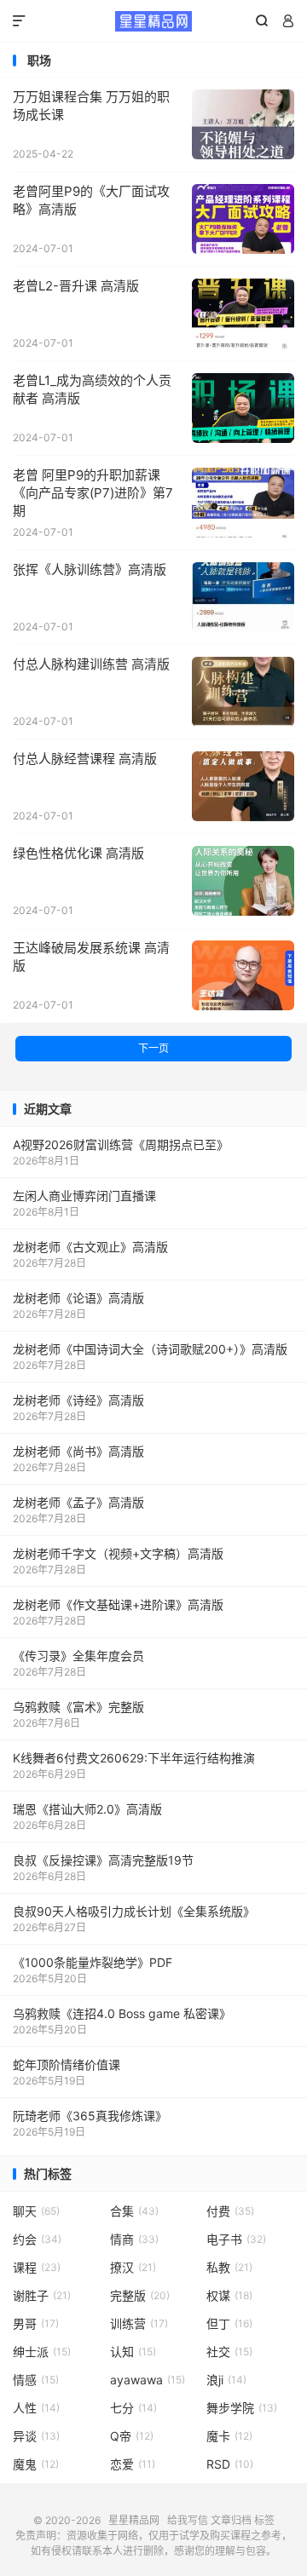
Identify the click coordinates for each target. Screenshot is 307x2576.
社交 (229, 2352)
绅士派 (42, 2352)
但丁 (229, 2323)
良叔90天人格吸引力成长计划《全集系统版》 (134, 1911)
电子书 (236, 2239)
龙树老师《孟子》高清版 (78, 1502)
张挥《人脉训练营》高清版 (90, 569)
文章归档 (231, 2520)
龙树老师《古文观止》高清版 (90, 1247)
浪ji (226, 2380)
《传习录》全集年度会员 (78, 1656)
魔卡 (229, 2436)
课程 (37, 2267)
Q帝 (132, 2436)
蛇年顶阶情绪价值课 (67, 2064)
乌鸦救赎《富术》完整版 (78, 1707)
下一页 (153, 1048)
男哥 (36, 2323)
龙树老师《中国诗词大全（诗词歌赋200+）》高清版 (150, 1349)
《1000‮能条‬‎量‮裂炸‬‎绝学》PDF (93, 1962)
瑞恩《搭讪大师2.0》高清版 (87, 1809)
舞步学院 (242, 2408)
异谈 (36, 2436)
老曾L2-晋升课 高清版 (76, 286)
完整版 (140, 2295)
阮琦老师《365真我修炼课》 (90, 2116)
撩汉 (133, 2267)
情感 (36, 2380)
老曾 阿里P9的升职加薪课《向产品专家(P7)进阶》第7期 (93, 493)
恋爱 (133, 2464)
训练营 (139, 2323)
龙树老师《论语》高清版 (78, 1298)
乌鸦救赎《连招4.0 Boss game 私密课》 (122, 2013)
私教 (229, 2267)
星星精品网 (153, 21)
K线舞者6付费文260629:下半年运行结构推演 (134, 1758)
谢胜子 (42, 2295)
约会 (37, 2239)
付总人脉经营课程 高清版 (85, 759)
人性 (36, 2408)
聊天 (36, 2211)
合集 (134, 2211)
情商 (134, 2239)
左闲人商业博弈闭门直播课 (84, 1196)
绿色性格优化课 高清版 (78, 853)
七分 (133, 2408)
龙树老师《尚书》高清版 (78, 1451)
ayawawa (148, 2380)
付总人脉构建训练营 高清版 (91, 664)
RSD (230, 2464)
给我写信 (188, 2520)
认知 (133, 2352)
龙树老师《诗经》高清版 (78, 1400)
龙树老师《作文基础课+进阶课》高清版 (118, 1604)
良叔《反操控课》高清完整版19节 (103, 1860)
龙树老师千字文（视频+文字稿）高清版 (118, 1553)
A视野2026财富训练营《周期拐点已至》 (121, 1144)
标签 (264, 2520)
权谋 (229, 2295)
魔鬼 (36, 2464)
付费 (230, 2211)
